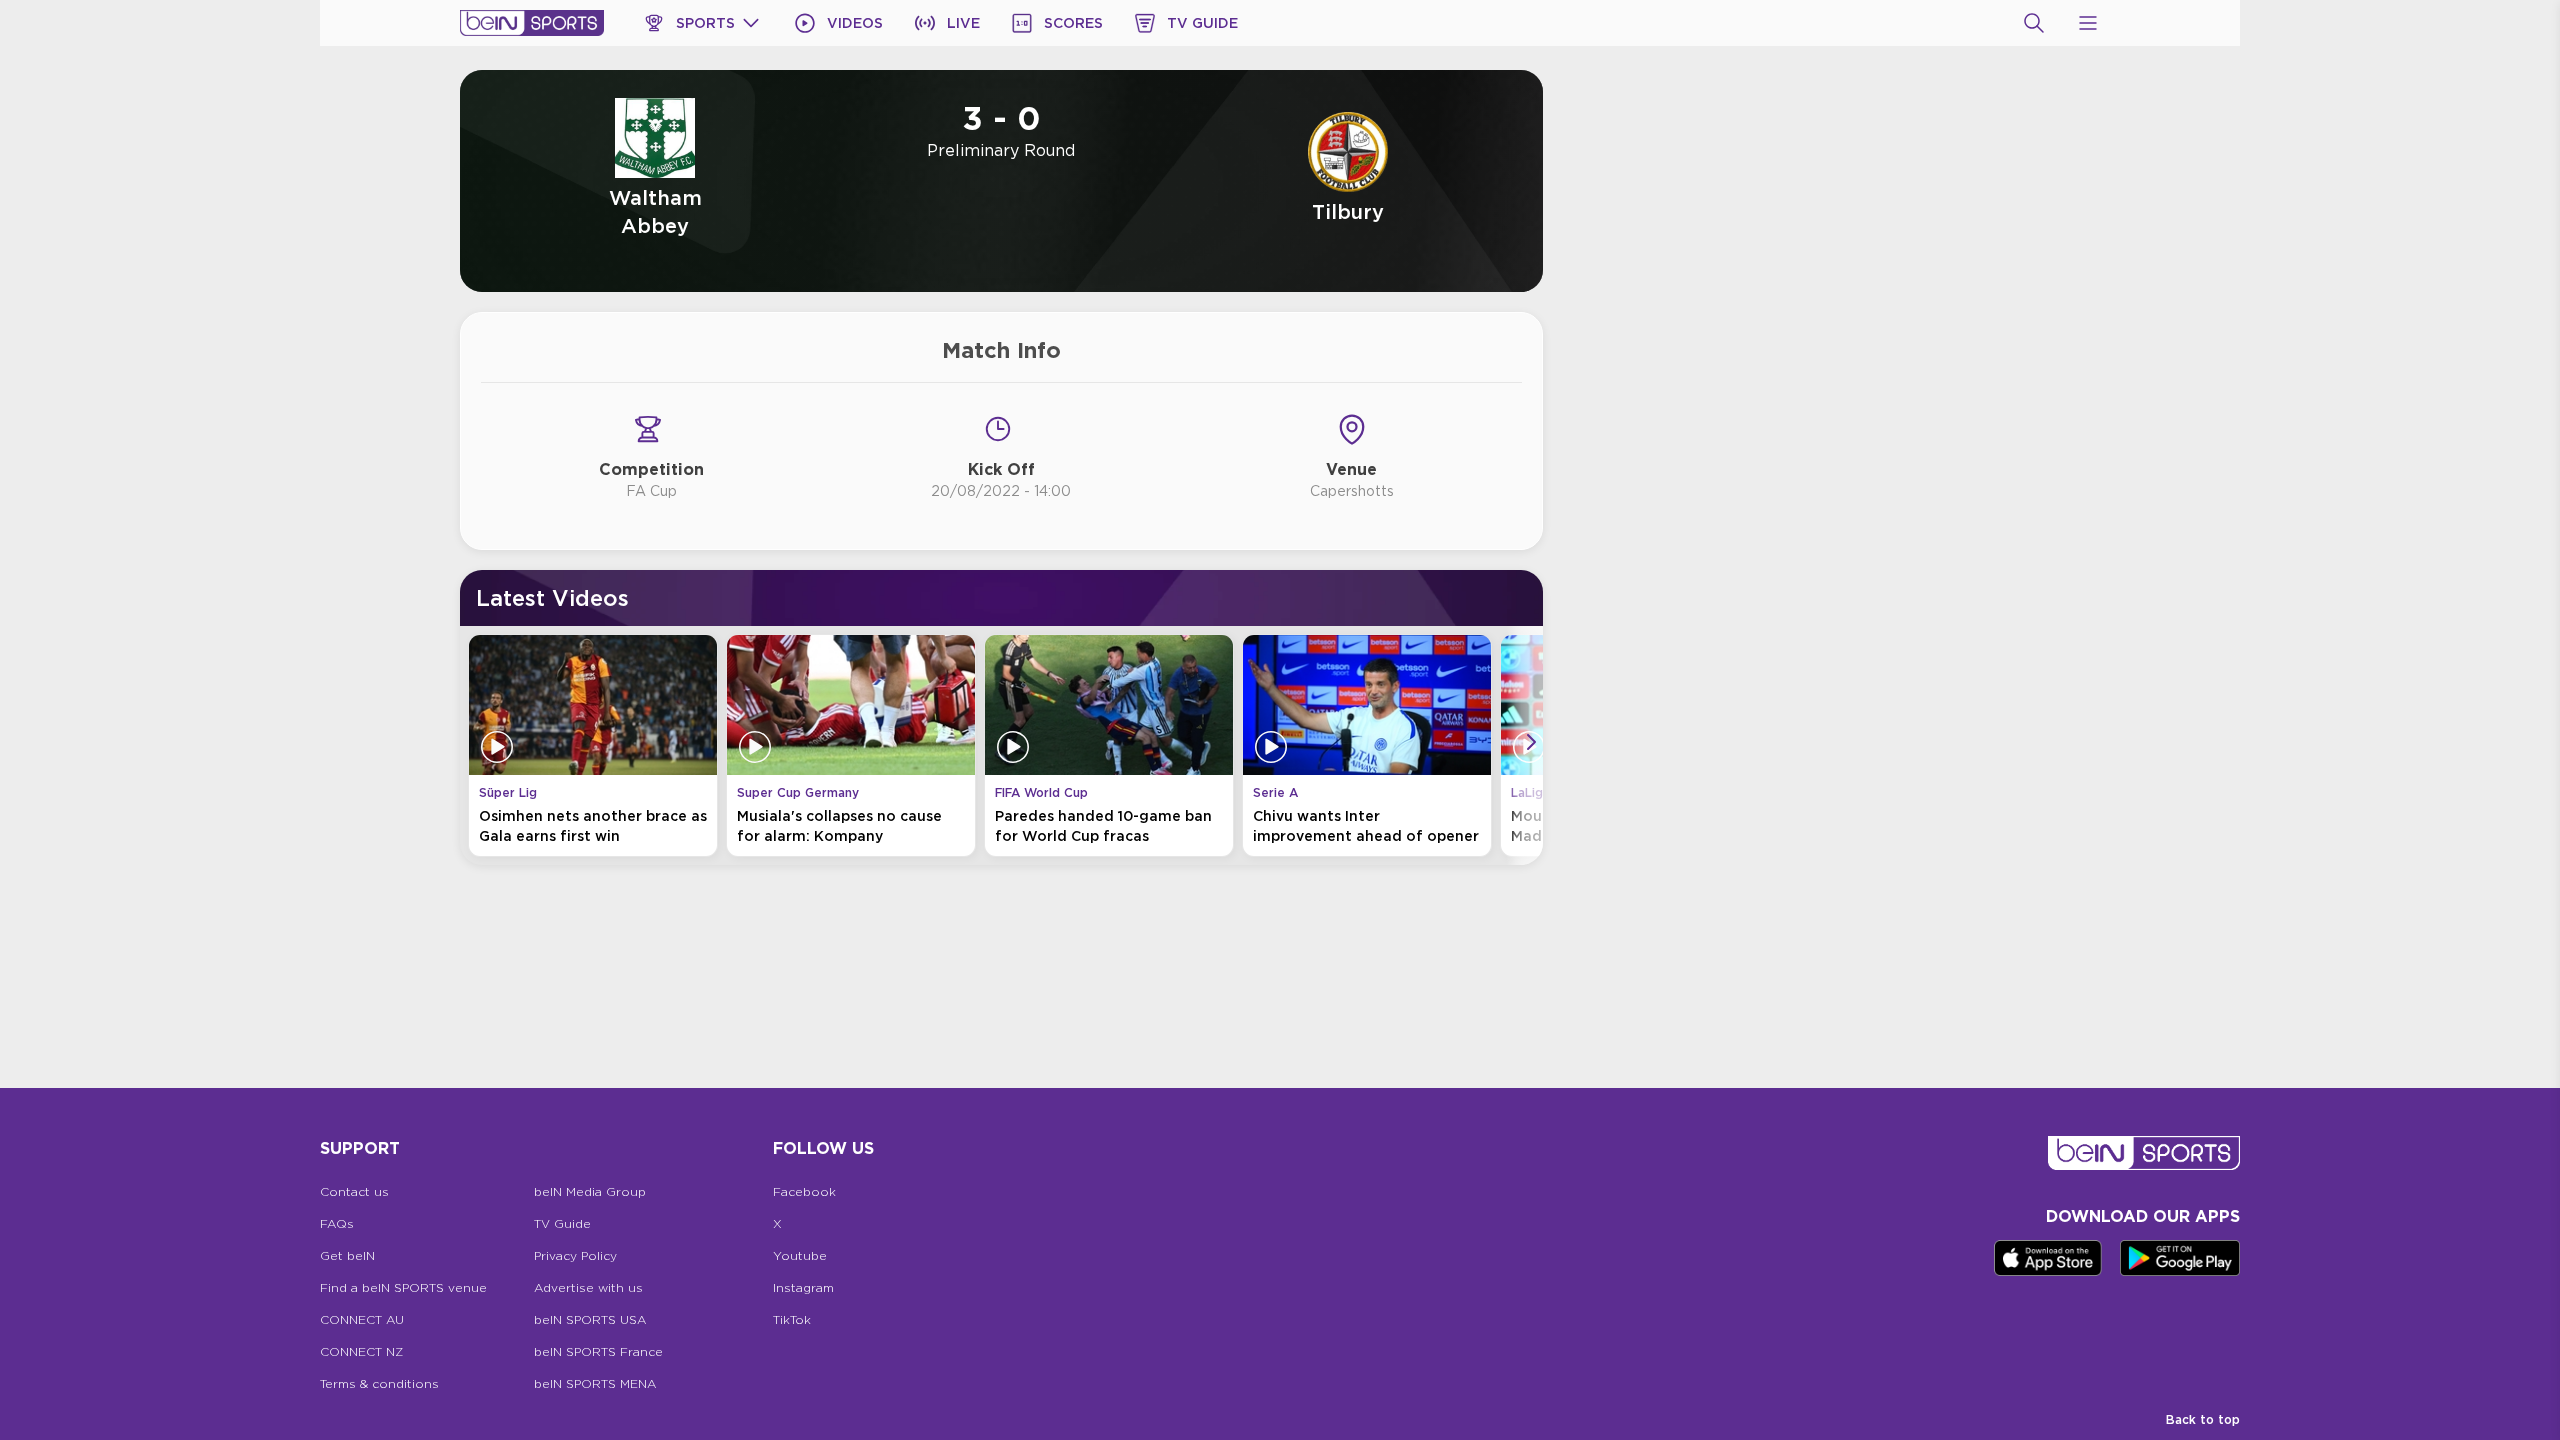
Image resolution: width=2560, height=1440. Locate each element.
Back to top (2203, 1419)
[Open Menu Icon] (2088, 23)
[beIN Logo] (532, 23)
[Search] (2034, 23)
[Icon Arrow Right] (1531, 742)
